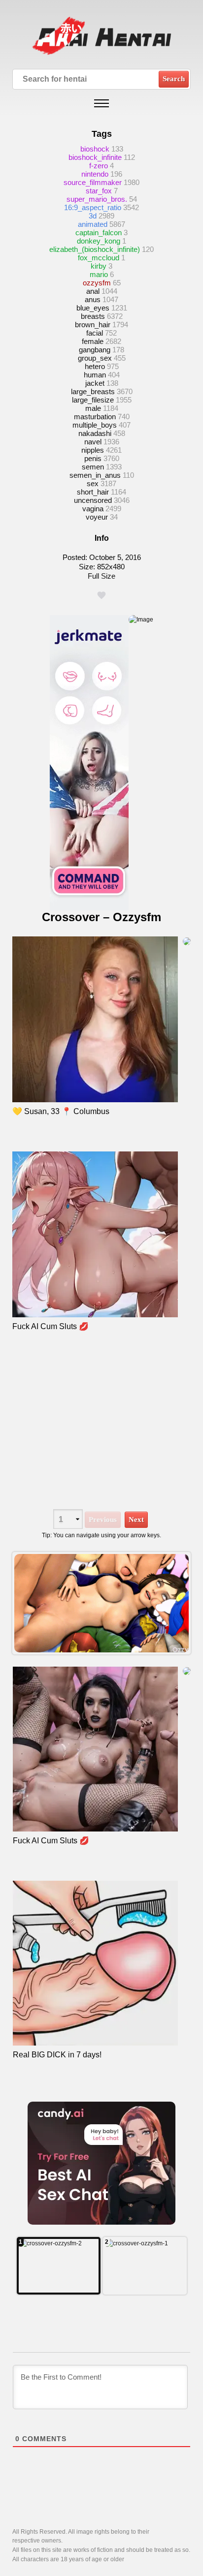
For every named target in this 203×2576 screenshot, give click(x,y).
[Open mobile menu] (101, 103)
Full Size (101, 576)
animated (93, 224)
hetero (95, 366)
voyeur (97, 517)
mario (99, 274)
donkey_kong (99, 241)
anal (93, 291)
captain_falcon (99, 233)
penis (93, 458)
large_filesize (93, 400)
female (93, 341)
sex (93, 483)
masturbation (95, 417)
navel (93, 442)
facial (95, 333)
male (93, 408)
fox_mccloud (99, 258)
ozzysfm (97, 283)
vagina (93, 509)
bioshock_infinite (95, 157)
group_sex (95, 358)
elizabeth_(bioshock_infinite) (95, 249)
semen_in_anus (95, 475)
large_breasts (93, 391)
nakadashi (95, 433)
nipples (93, 450)
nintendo (95, 174)
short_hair (93, 492)
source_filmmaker (93, 182)
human (95, 375)
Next (136, 1520)
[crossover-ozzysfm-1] (145, 2266)
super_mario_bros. (97, 199)
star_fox (99, 191)
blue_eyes (93, 308)
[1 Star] (101, 595)
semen (93, 467)
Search (174, 79)
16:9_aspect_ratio (93, 207)
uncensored (93, 500)
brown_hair (93, 325)
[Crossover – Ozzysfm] (102, 1603)
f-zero (99, 166)
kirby (99, 266)
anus (93, 299)
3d (93, 216)
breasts (93, 316)
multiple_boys (95, 425)
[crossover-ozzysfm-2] (59, 2266)
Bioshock (95, 149)
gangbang (95, 350)
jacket (95, 383)
